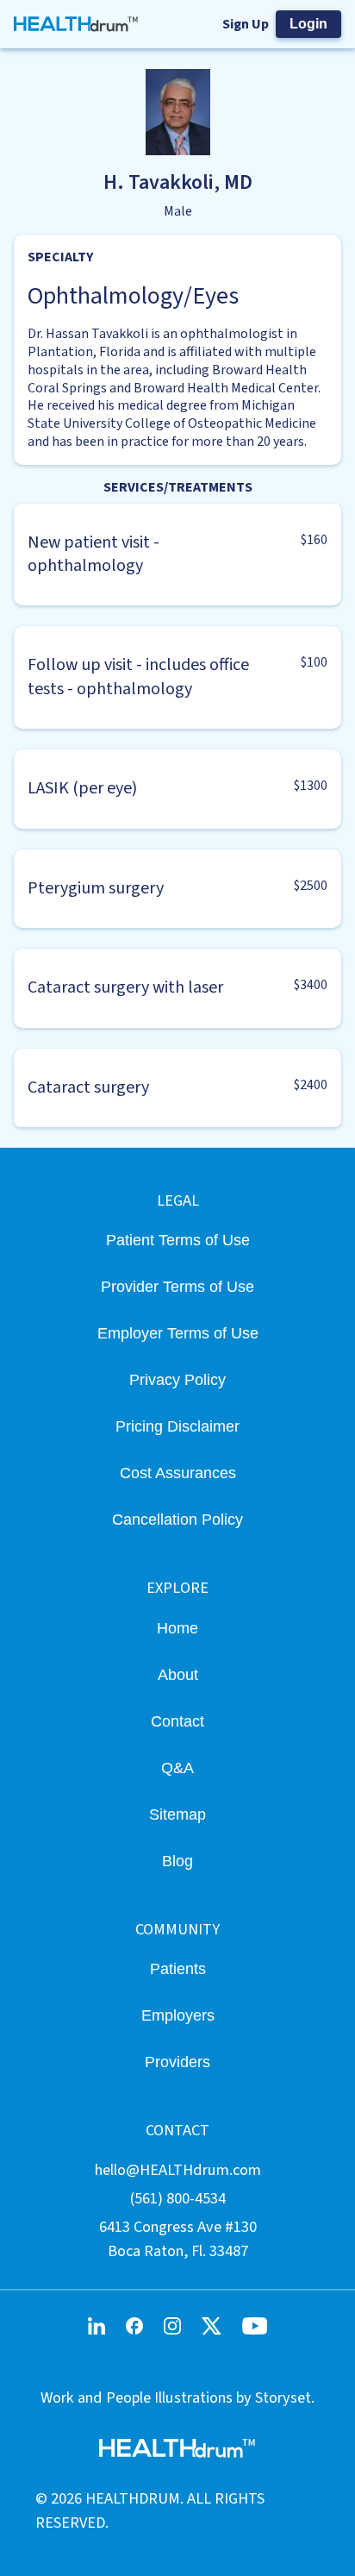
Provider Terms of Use (177, 1286)
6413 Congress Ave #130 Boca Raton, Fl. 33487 (178, 2238)
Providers (177, 2062)
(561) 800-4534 (178, 2198)
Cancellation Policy (177, 1519)
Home (177, 1628)
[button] (177, 555)
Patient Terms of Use (178, 1240)
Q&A (177, 1767)
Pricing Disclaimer (177, 1426)
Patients (178, 1968)
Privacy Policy (177, 1379)
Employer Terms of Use (178, 1333)
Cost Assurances (178, 1473)
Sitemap (177, 1814)
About (178, 1674)
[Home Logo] (76, 24)
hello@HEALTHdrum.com (178, 2170)
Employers (178, 2015)
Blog (177, 1861)
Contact (177, 1721)
